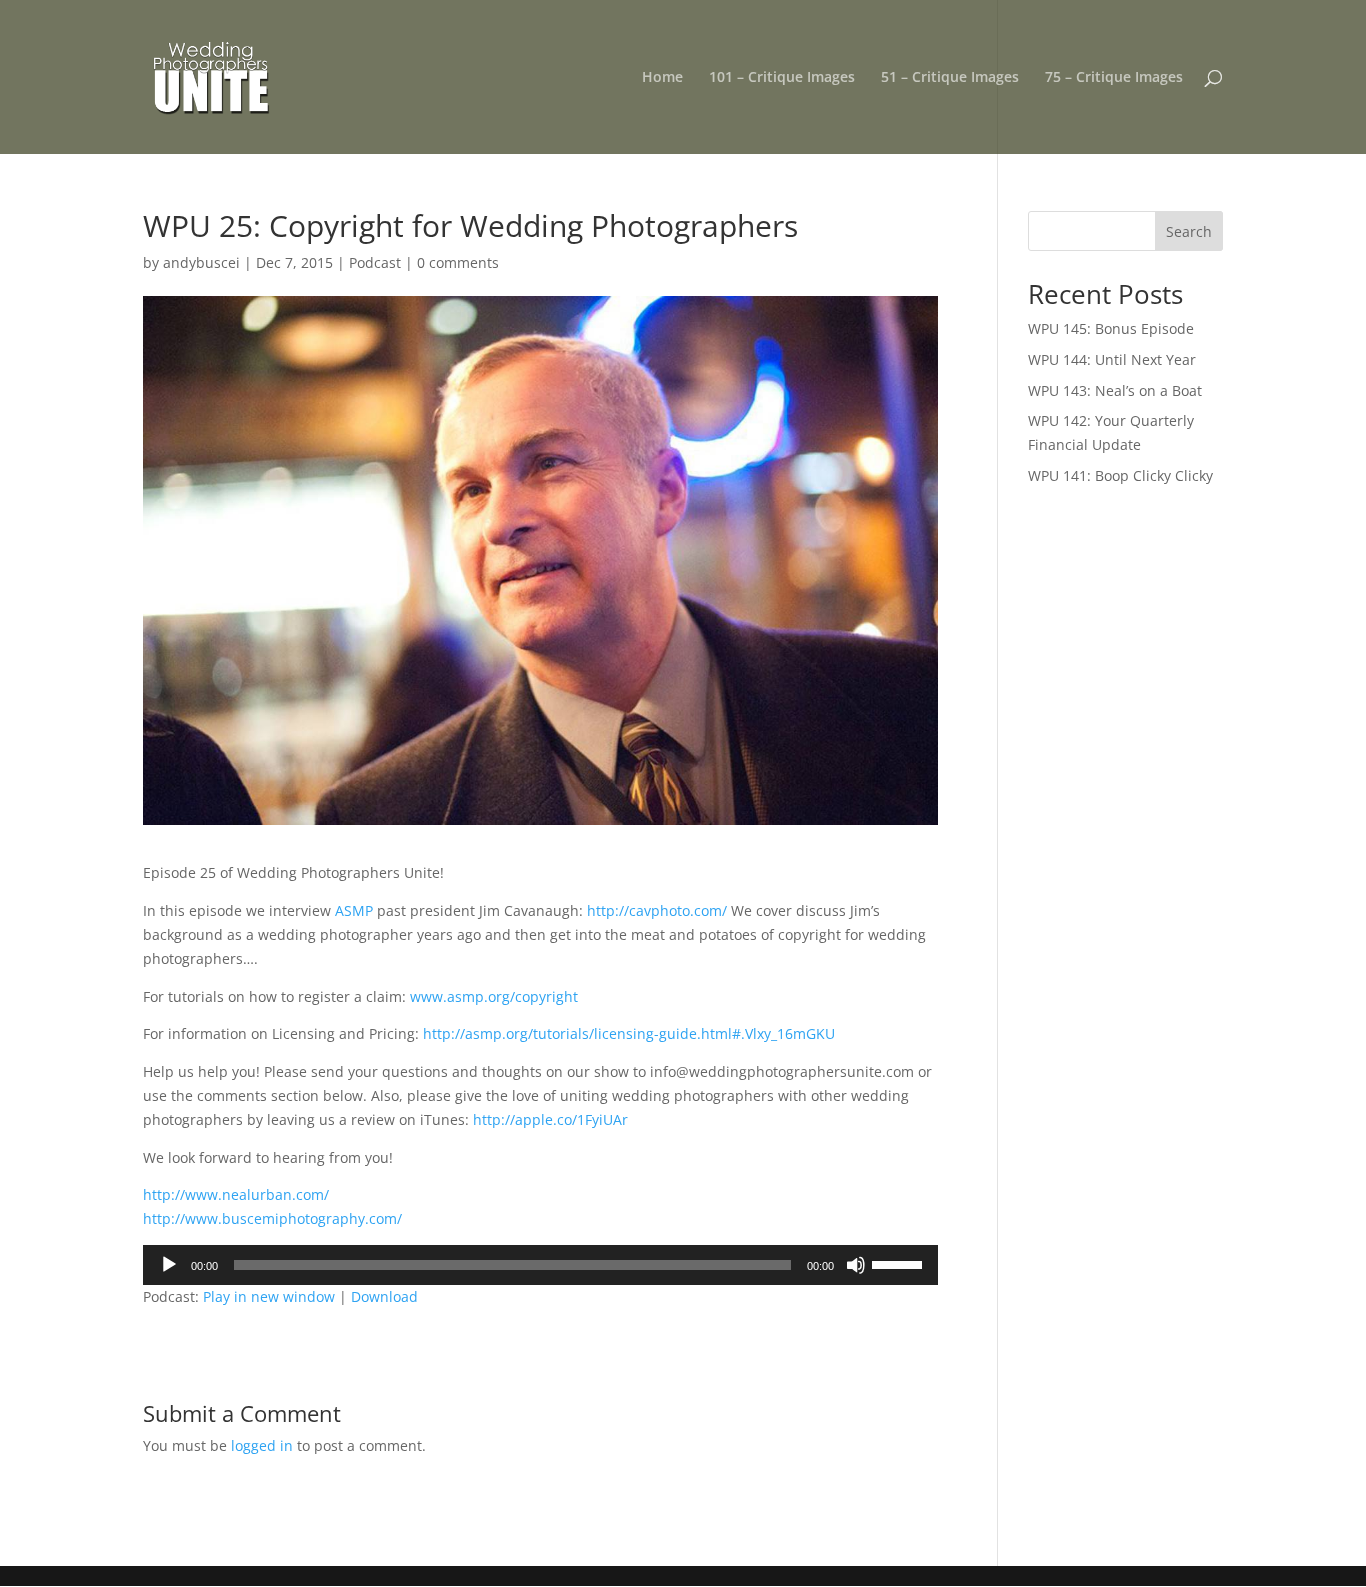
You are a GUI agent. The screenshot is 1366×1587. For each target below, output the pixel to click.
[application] (540, 1265)
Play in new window (269, 1296)
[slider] (900, 1263)
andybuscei (201, 262)
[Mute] (856, 1265)
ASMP (354, 910)
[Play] (169, 1265)
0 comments (458, 262)
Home (662, 78)
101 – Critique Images (782, 78)
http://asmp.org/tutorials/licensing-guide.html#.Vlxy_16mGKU (629, 1033)
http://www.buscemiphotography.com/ (272, 1218)
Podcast (375, 262)
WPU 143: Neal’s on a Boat (1115, 390)
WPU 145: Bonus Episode (1111, 328)
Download (384, 1296)
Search (1189, 231)
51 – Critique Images (950, 78)
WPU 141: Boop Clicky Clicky (1120, 475)
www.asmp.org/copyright (494, 996)
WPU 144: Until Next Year (1112, 359)
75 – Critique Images (1114, 78)
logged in (262, 1445)
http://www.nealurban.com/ (236, 1194)
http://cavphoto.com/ (657, 910)
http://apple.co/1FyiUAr (550, 1119)
